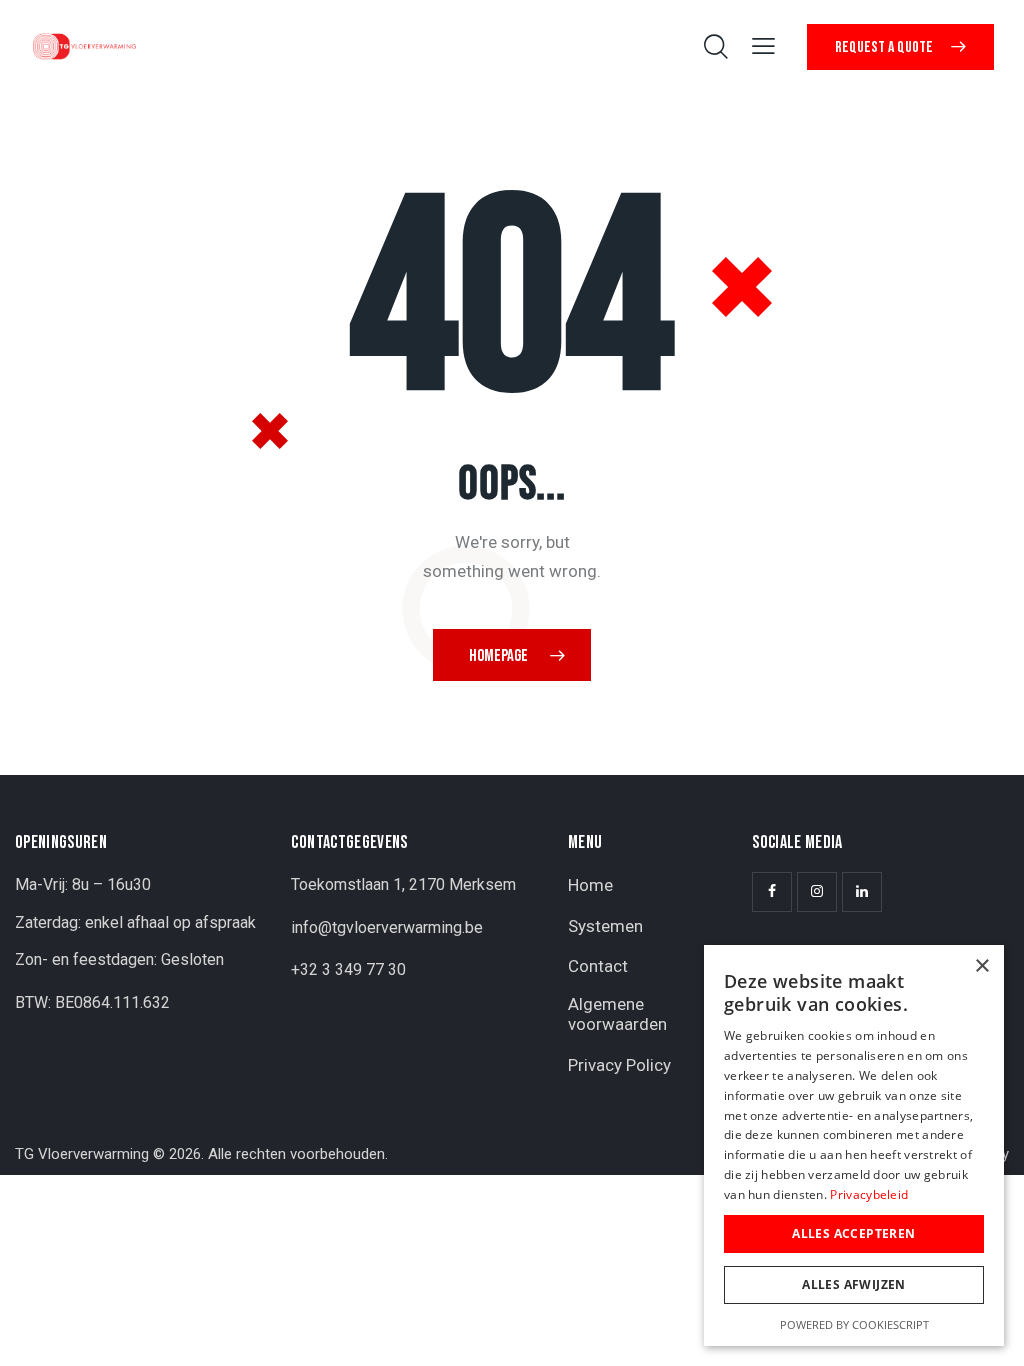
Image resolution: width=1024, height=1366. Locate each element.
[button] (763, 45)
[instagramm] (817, 892)
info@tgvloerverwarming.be (387, 927)
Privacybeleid (869, 1194)
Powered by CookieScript (854, 1324)
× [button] (981, 966)
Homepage (498, 656)
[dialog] (854, 1145)
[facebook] (772, 892)
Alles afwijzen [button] (854, 1284)
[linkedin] (862, 892)
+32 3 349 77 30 (348, 969)
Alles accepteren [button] (853, 1233)
